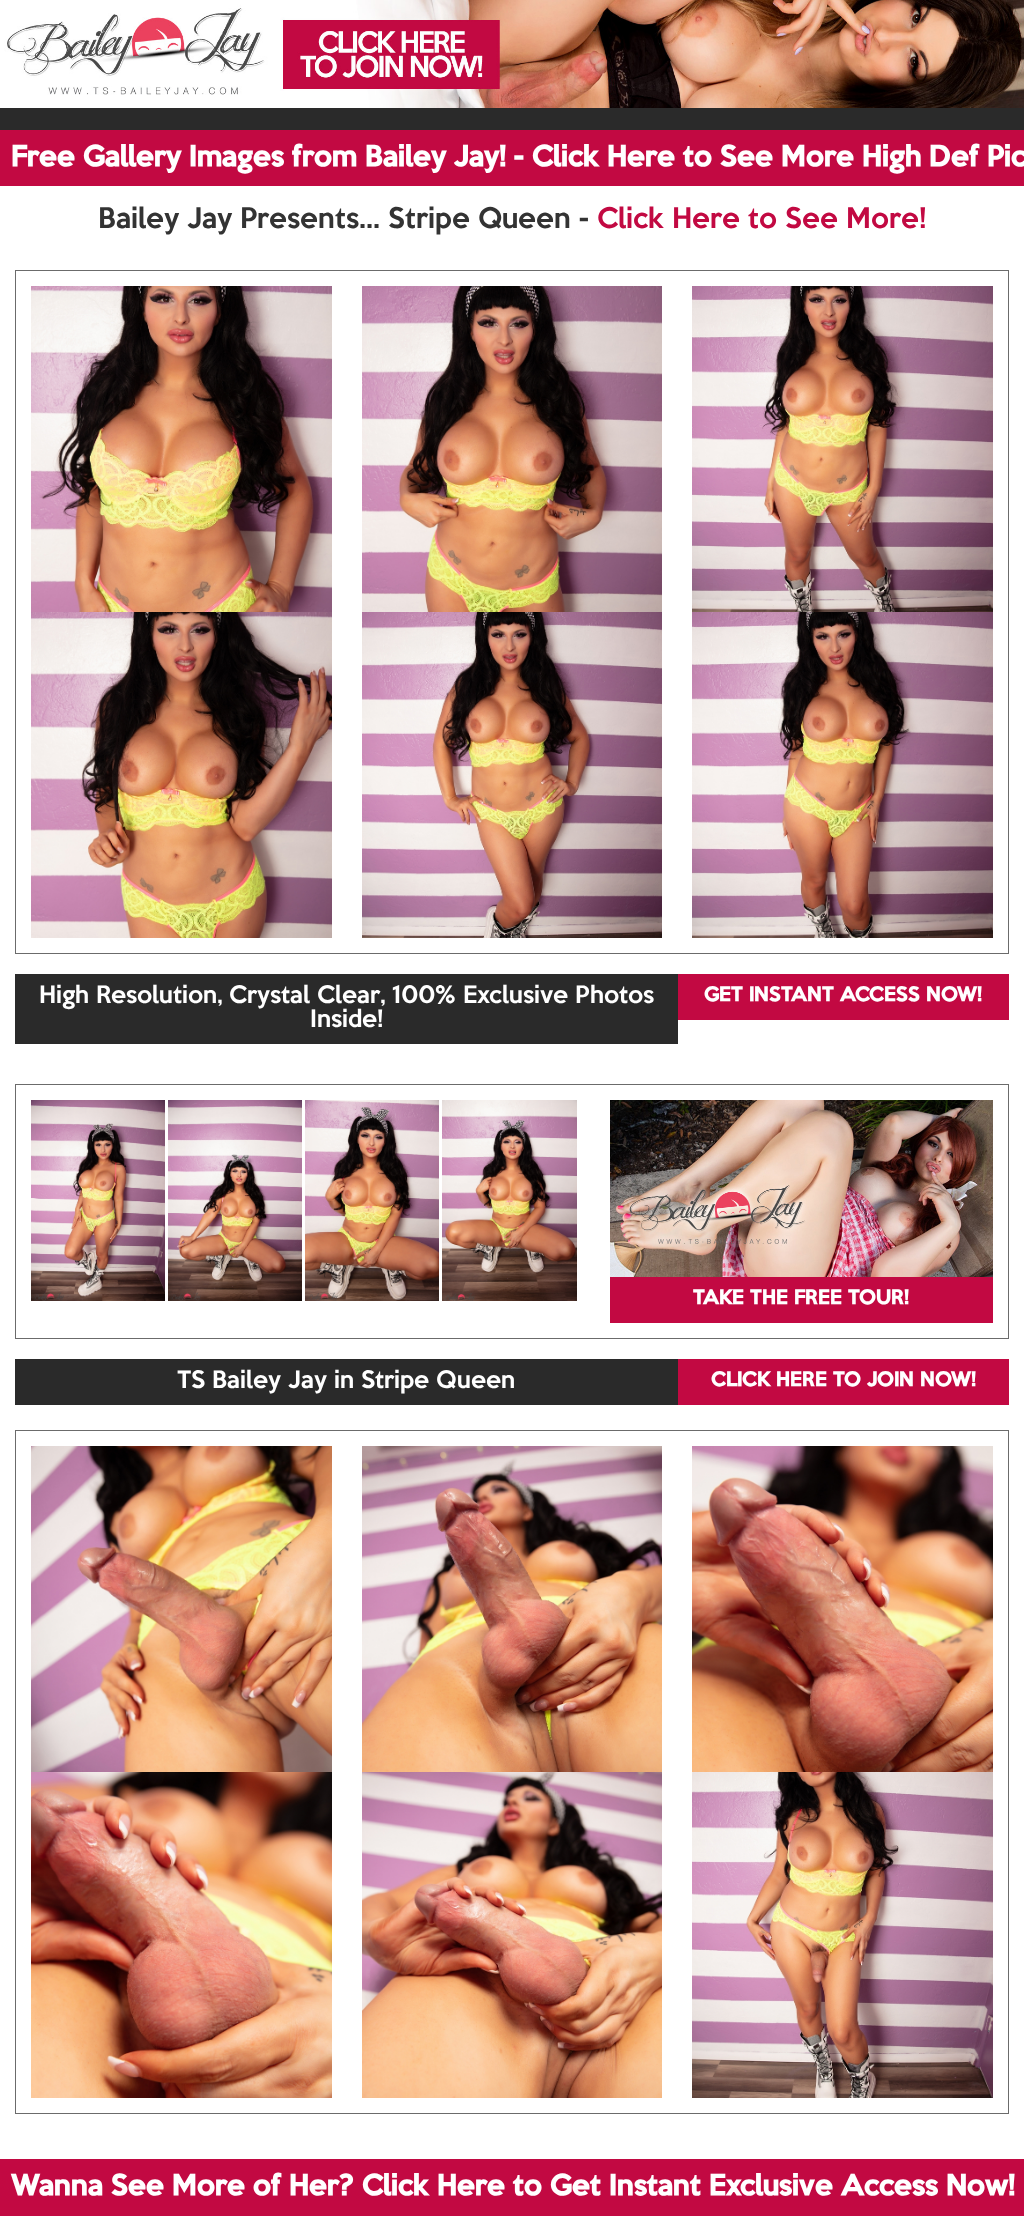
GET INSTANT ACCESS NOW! (843, 996)
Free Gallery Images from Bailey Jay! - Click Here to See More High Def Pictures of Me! (517, 158)
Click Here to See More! (761, 220)
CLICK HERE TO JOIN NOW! (843, 1381)
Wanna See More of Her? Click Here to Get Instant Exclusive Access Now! (513, 2187)
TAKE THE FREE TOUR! (801, 1299)
